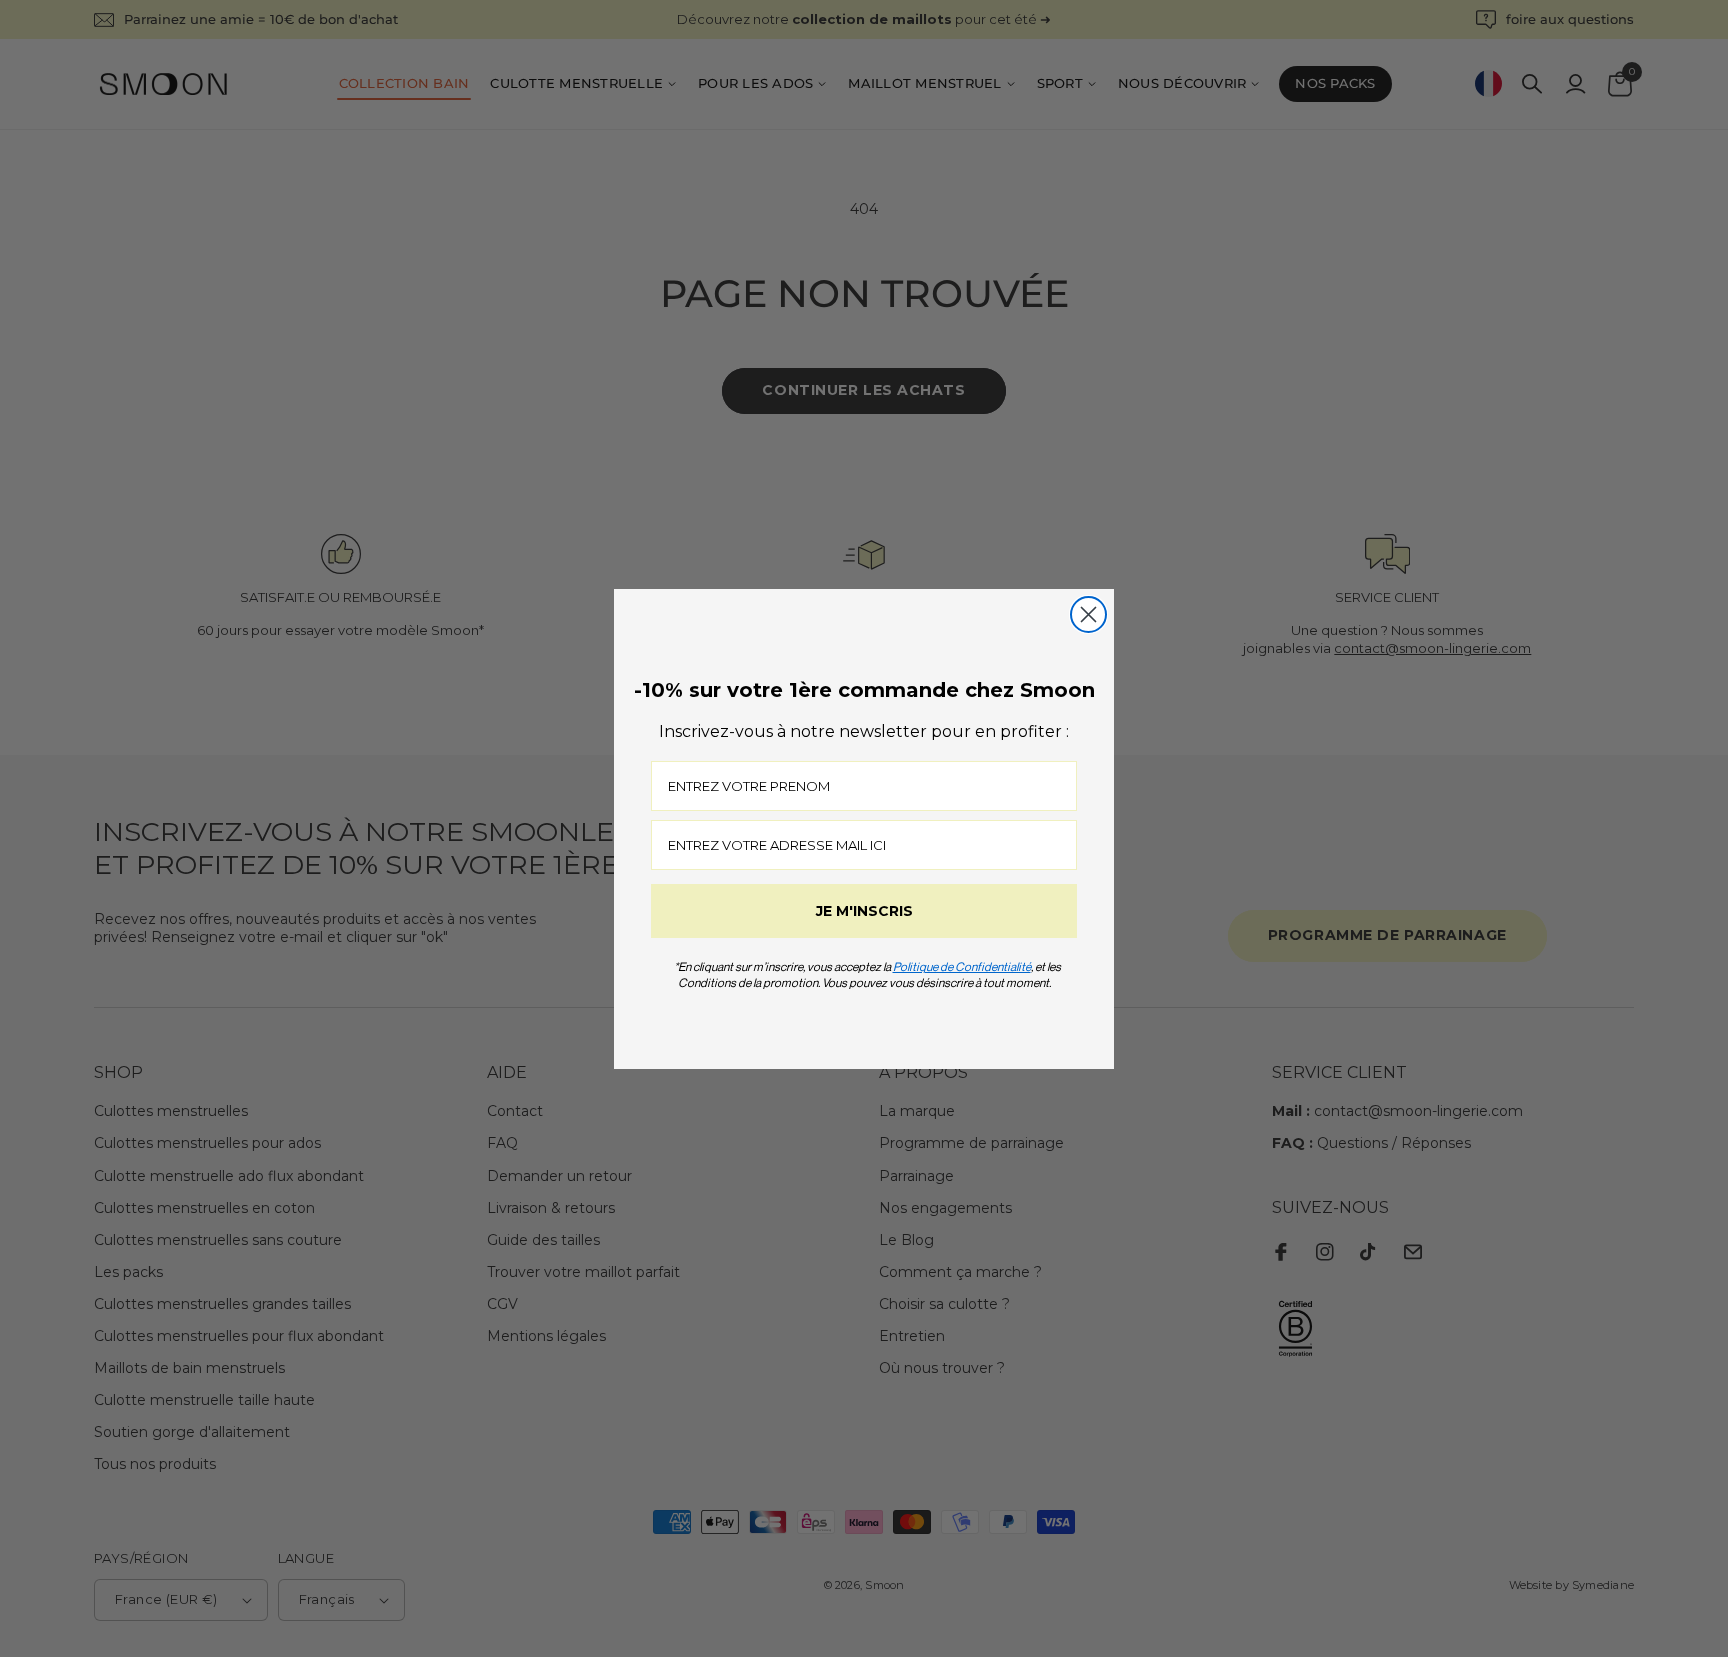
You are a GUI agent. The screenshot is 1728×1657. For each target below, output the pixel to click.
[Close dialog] (1088, 614)
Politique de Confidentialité (962, 966)
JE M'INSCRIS (864, 911)
